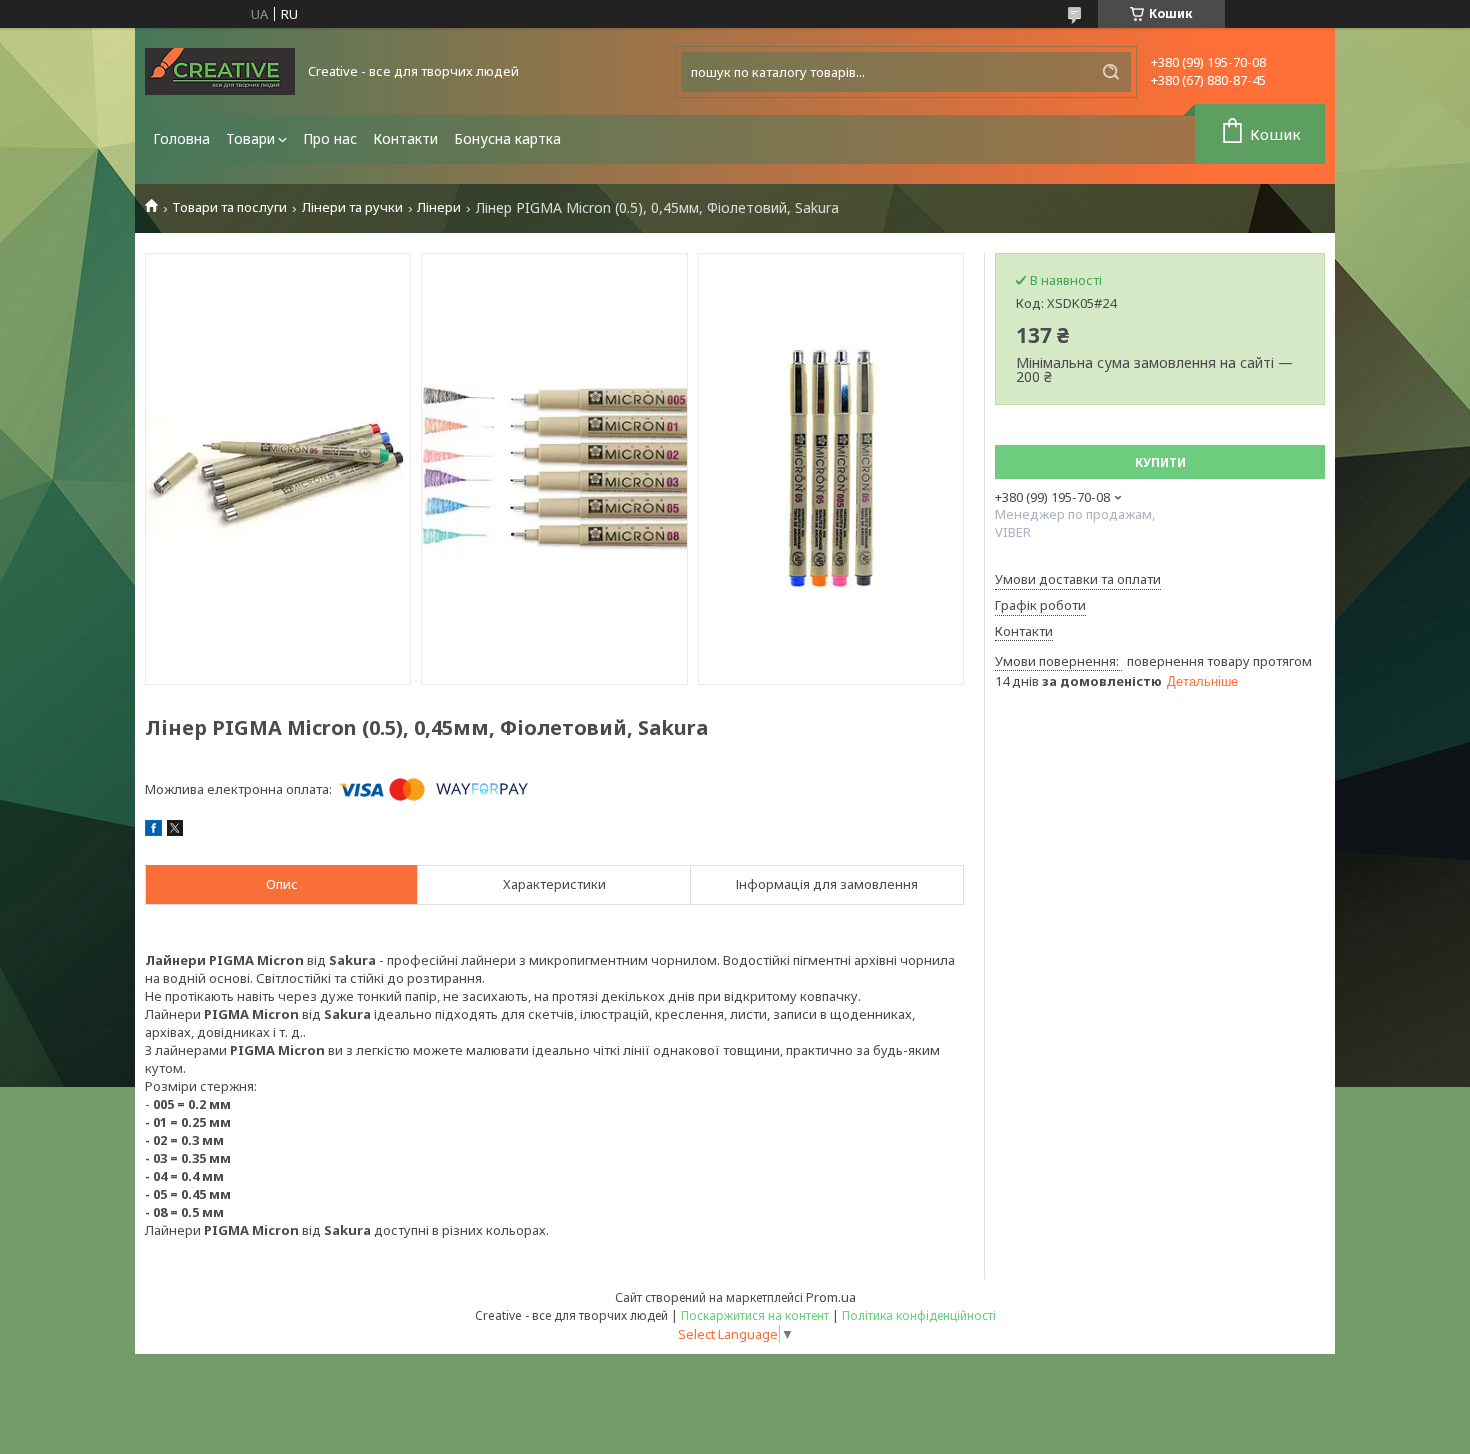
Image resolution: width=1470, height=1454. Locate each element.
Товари (250, 138)
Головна (181, 138)
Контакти (405, 138)
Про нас (330, 138)
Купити (1160, 462)
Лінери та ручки (352, 207)
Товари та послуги (229, 207)
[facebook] (153, 831)
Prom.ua (831, 1297)
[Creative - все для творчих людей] (220, 71)
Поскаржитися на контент (755, 1315)
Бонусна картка (507, 138)
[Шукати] (1111, 72)
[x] (175, 831)
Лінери (439, 207)
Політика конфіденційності (919, 1315)
